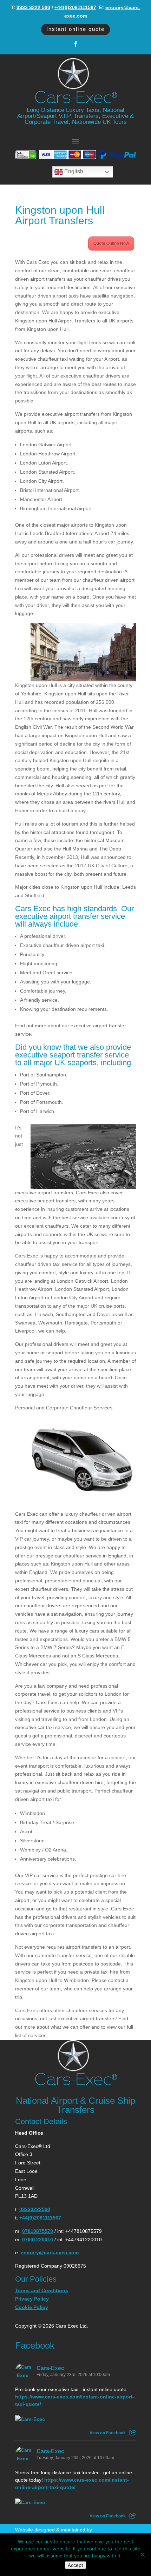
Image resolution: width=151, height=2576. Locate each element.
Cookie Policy (32, 2307)
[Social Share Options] (133, 2433)
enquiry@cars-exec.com (50, 2253)
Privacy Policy (32, 2299)
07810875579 (38, 2231)
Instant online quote (75, 29)
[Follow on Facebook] (75, 44)
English (73, 172)
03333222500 (35, 2209)
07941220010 (38, 2240)
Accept (75, 2565)
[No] (142, 2555)
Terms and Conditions (42, 2290)
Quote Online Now (111, 243)
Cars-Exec (50, 2368)
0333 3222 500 (33, 7)
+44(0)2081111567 (75, 7)
